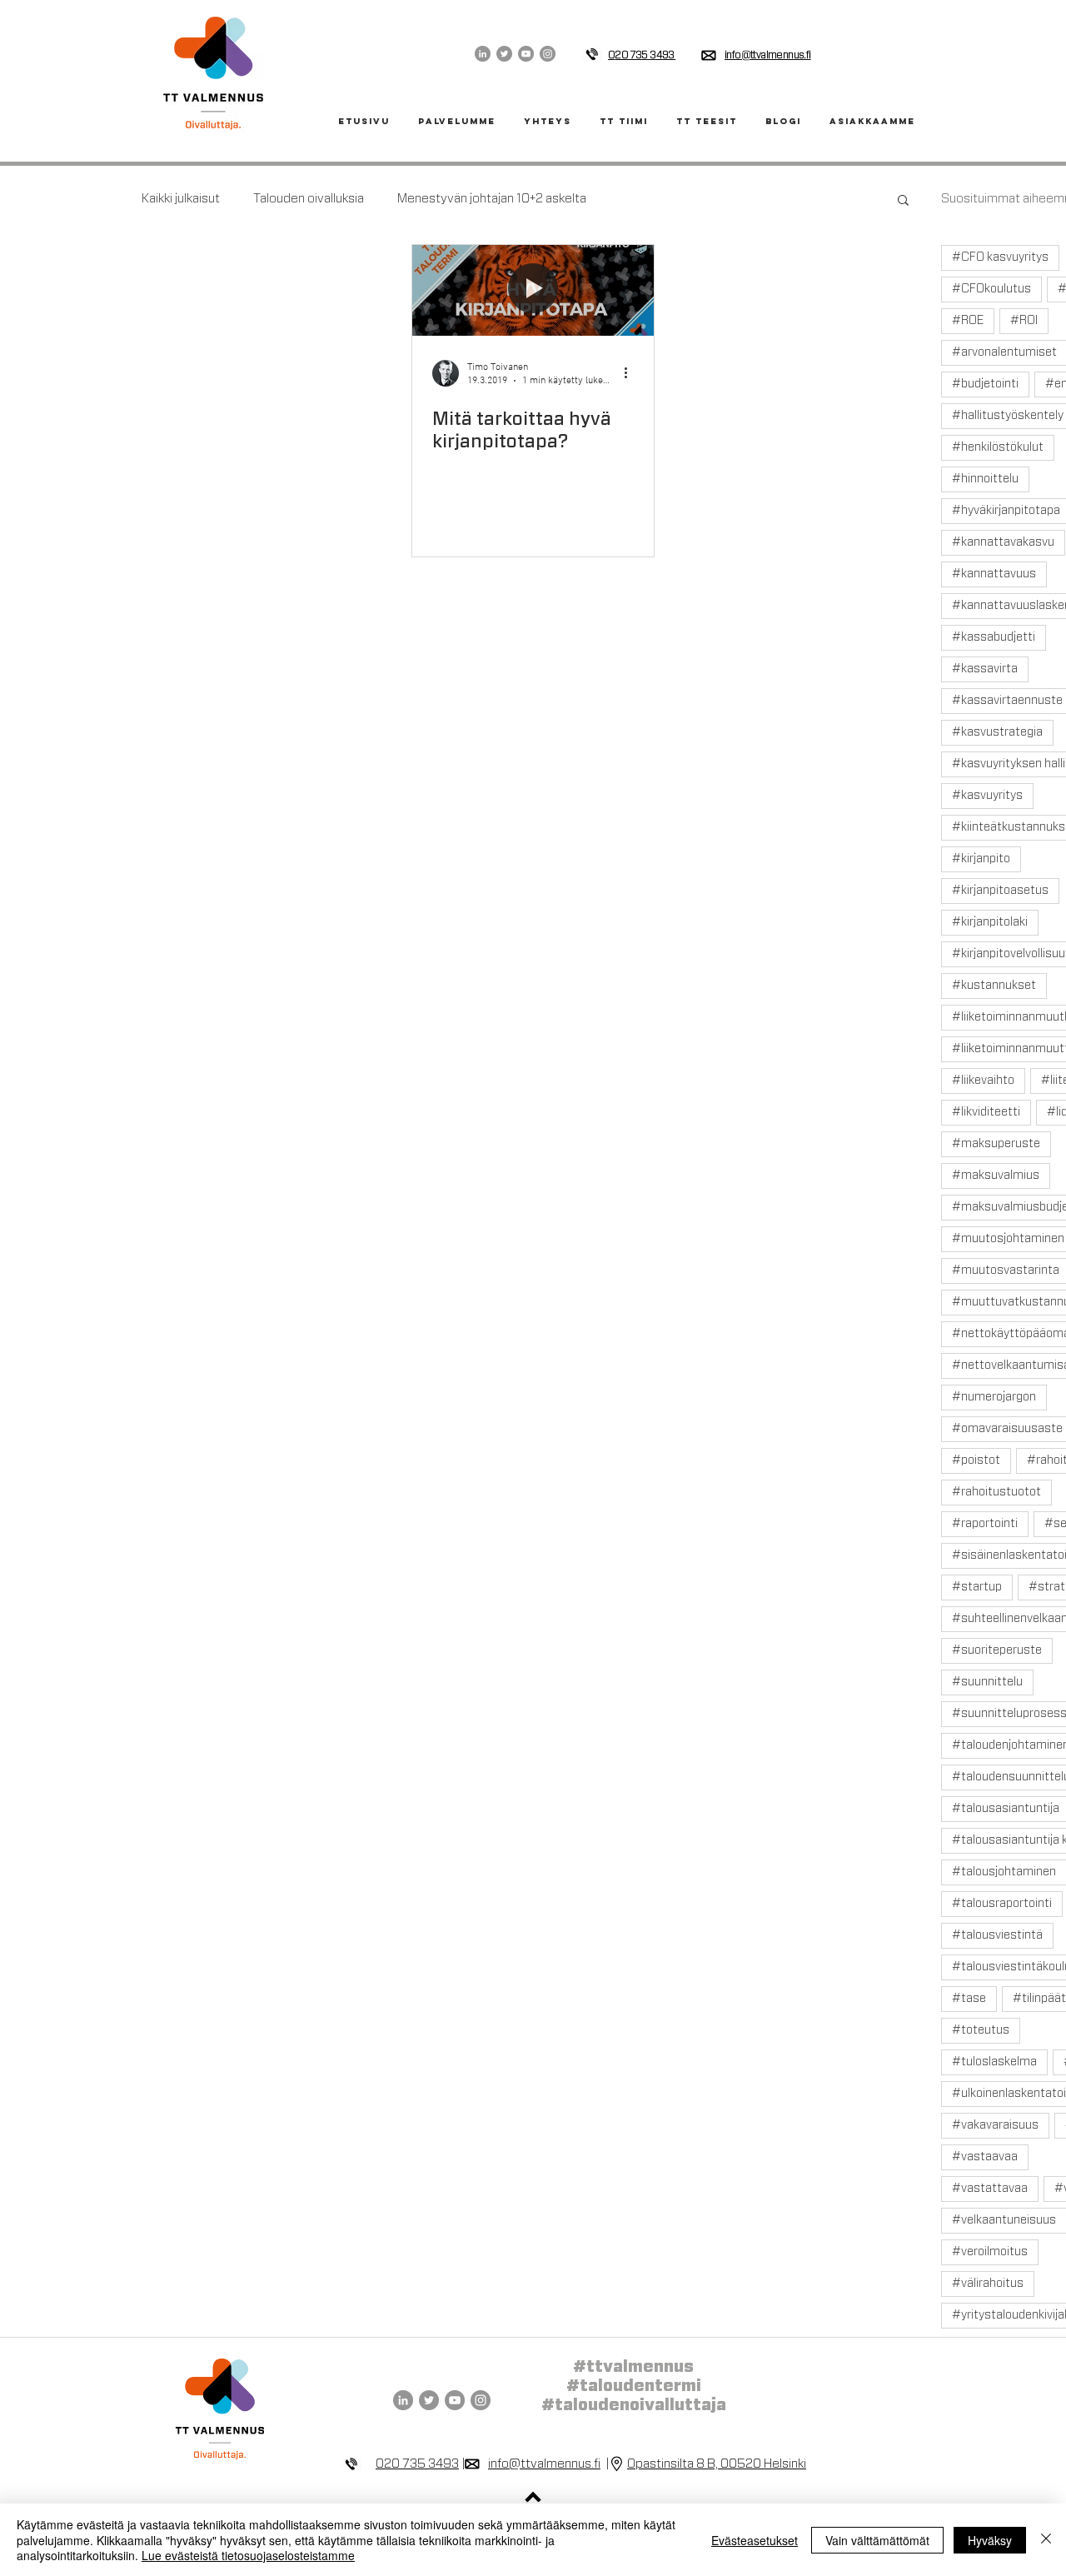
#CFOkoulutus (991, 289)
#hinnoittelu (985, 479)
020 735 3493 (417, 2464)
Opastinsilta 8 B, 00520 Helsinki (717, 2464)
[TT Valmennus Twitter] (504, 54)
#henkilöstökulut (998, 447)
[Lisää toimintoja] (631, 373)
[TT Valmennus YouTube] (526, 54)
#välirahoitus (988, 2284)
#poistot (976, 1460)
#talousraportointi (1002, 1904)
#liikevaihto (983, 1081)
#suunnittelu (987, 1682)
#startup (977, 1587)
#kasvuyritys (987, 796)
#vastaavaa (985, 2157)
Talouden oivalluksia (309, 199)
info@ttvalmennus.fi (768, 55)
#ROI (1024, 321)
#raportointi (985, 1524)
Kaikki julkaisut (181, 199)
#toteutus (981, 2030)
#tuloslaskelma (994, 2062)
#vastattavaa (990, 2189)
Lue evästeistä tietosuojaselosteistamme (248, 2555)
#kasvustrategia (997, 732)
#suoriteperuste (997, 1650)
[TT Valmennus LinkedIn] (483, 54)
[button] (903, 201)
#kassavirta (985, 669)
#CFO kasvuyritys (1000, 257)
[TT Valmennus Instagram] (548, 54)
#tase (969, 1999)
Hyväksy (990, 2540)
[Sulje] (1046, 2540)
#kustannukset (994, 986)
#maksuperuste (996, 1144)
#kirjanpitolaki (990, 922)
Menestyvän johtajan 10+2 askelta (492, 199)
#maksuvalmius (996, 1176)
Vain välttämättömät (877, 2540)
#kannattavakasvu (1003, 542)
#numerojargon (994, 1397)
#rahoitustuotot (996, 1492)
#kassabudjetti (994, 637)
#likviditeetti (986, 1112)
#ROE (968, 321)
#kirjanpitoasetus (1000, 891)
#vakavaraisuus (995, 2125)
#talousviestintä (997, 1935)
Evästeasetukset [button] (755, 2540)
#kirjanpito (981, 859)
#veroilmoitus (990, 2252)
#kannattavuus (994, 574)
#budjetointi (985, 384)
